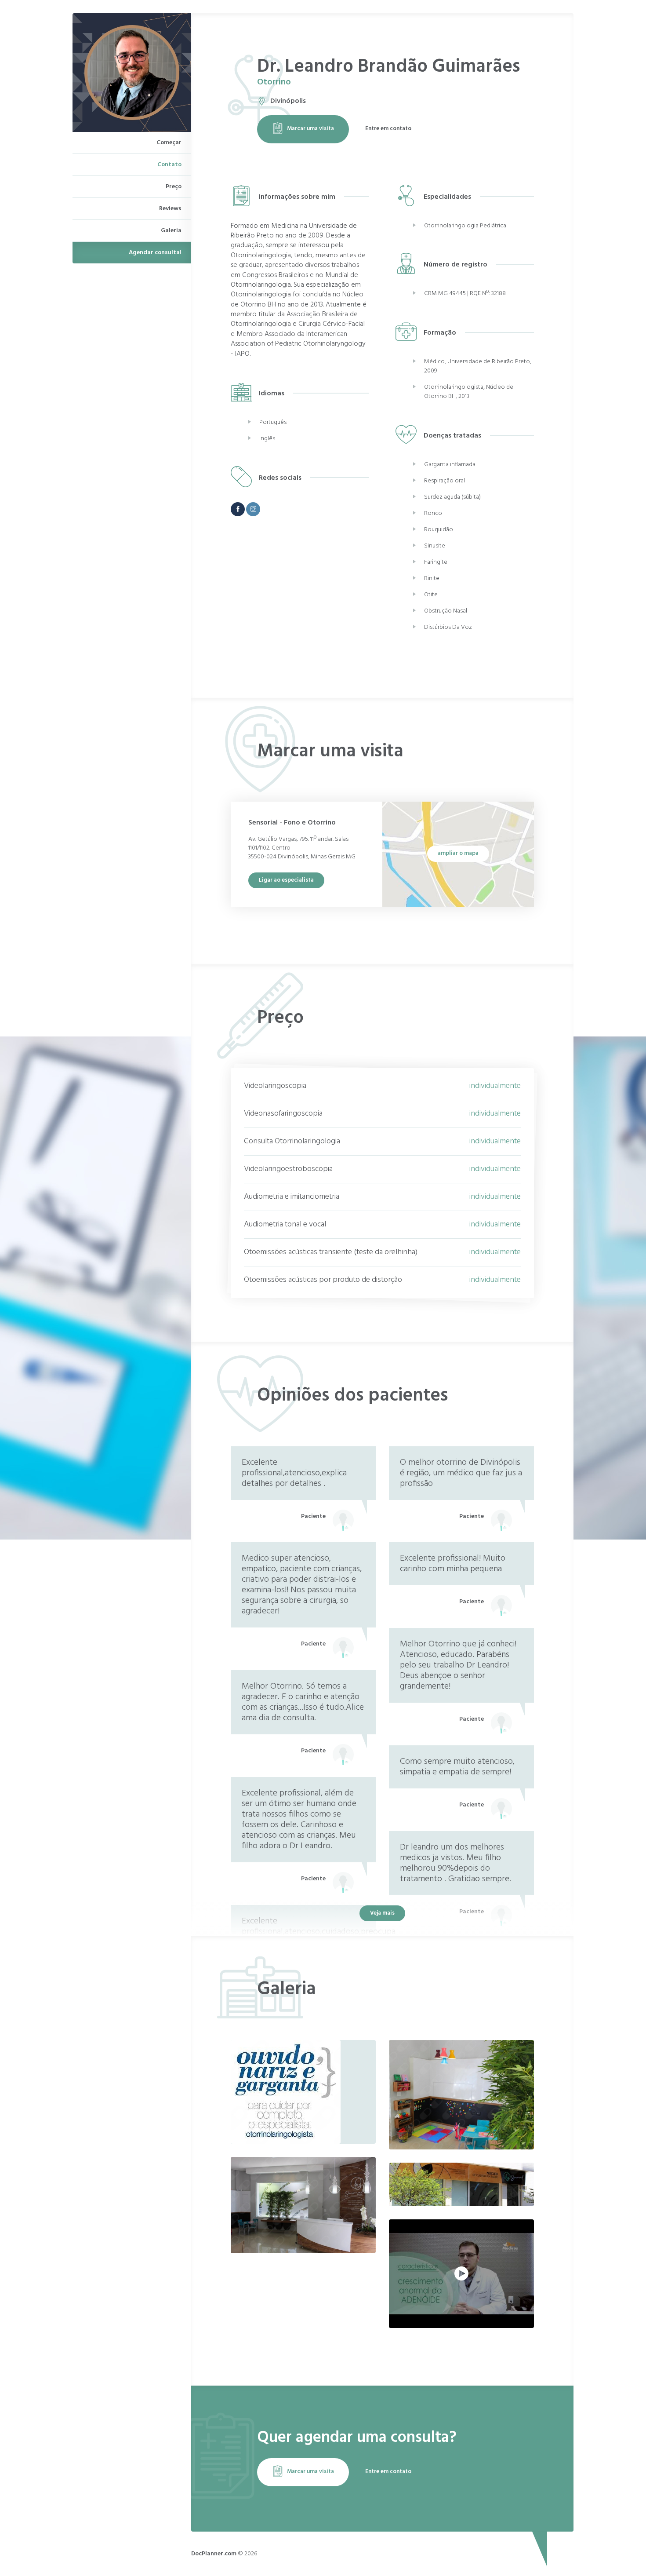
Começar (169, 143)
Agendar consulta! (155, 253)
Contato (169, 165)
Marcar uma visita (310, 129)
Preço (174, 187)
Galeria (171, 231)
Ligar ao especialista (286, 880)
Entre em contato (388, 129)
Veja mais (382, 1913)
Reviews (170, 209)
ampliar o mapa (458, 853)
